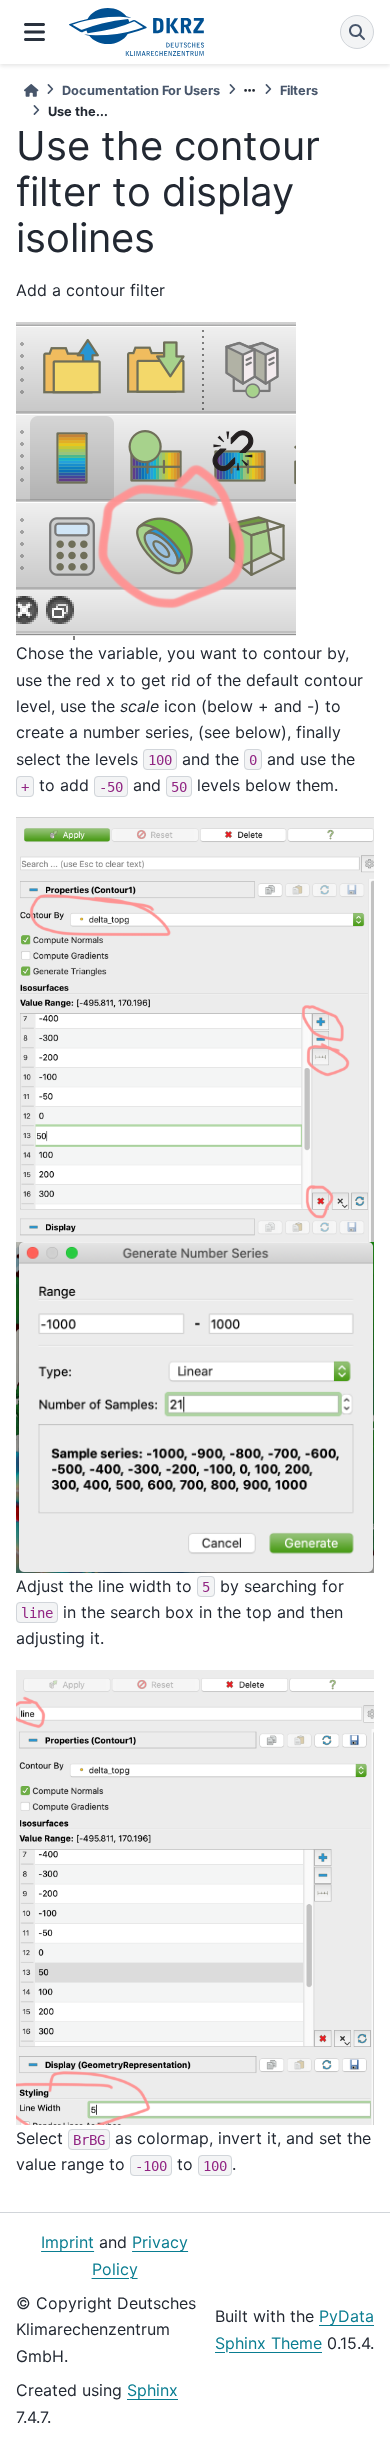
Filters (299, 90)
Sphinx (152, 2390)
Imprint (67, 2242)
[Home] (31, 90)
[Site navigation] (34, 32)
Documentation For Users (141, 90)
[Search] (357, 32)
